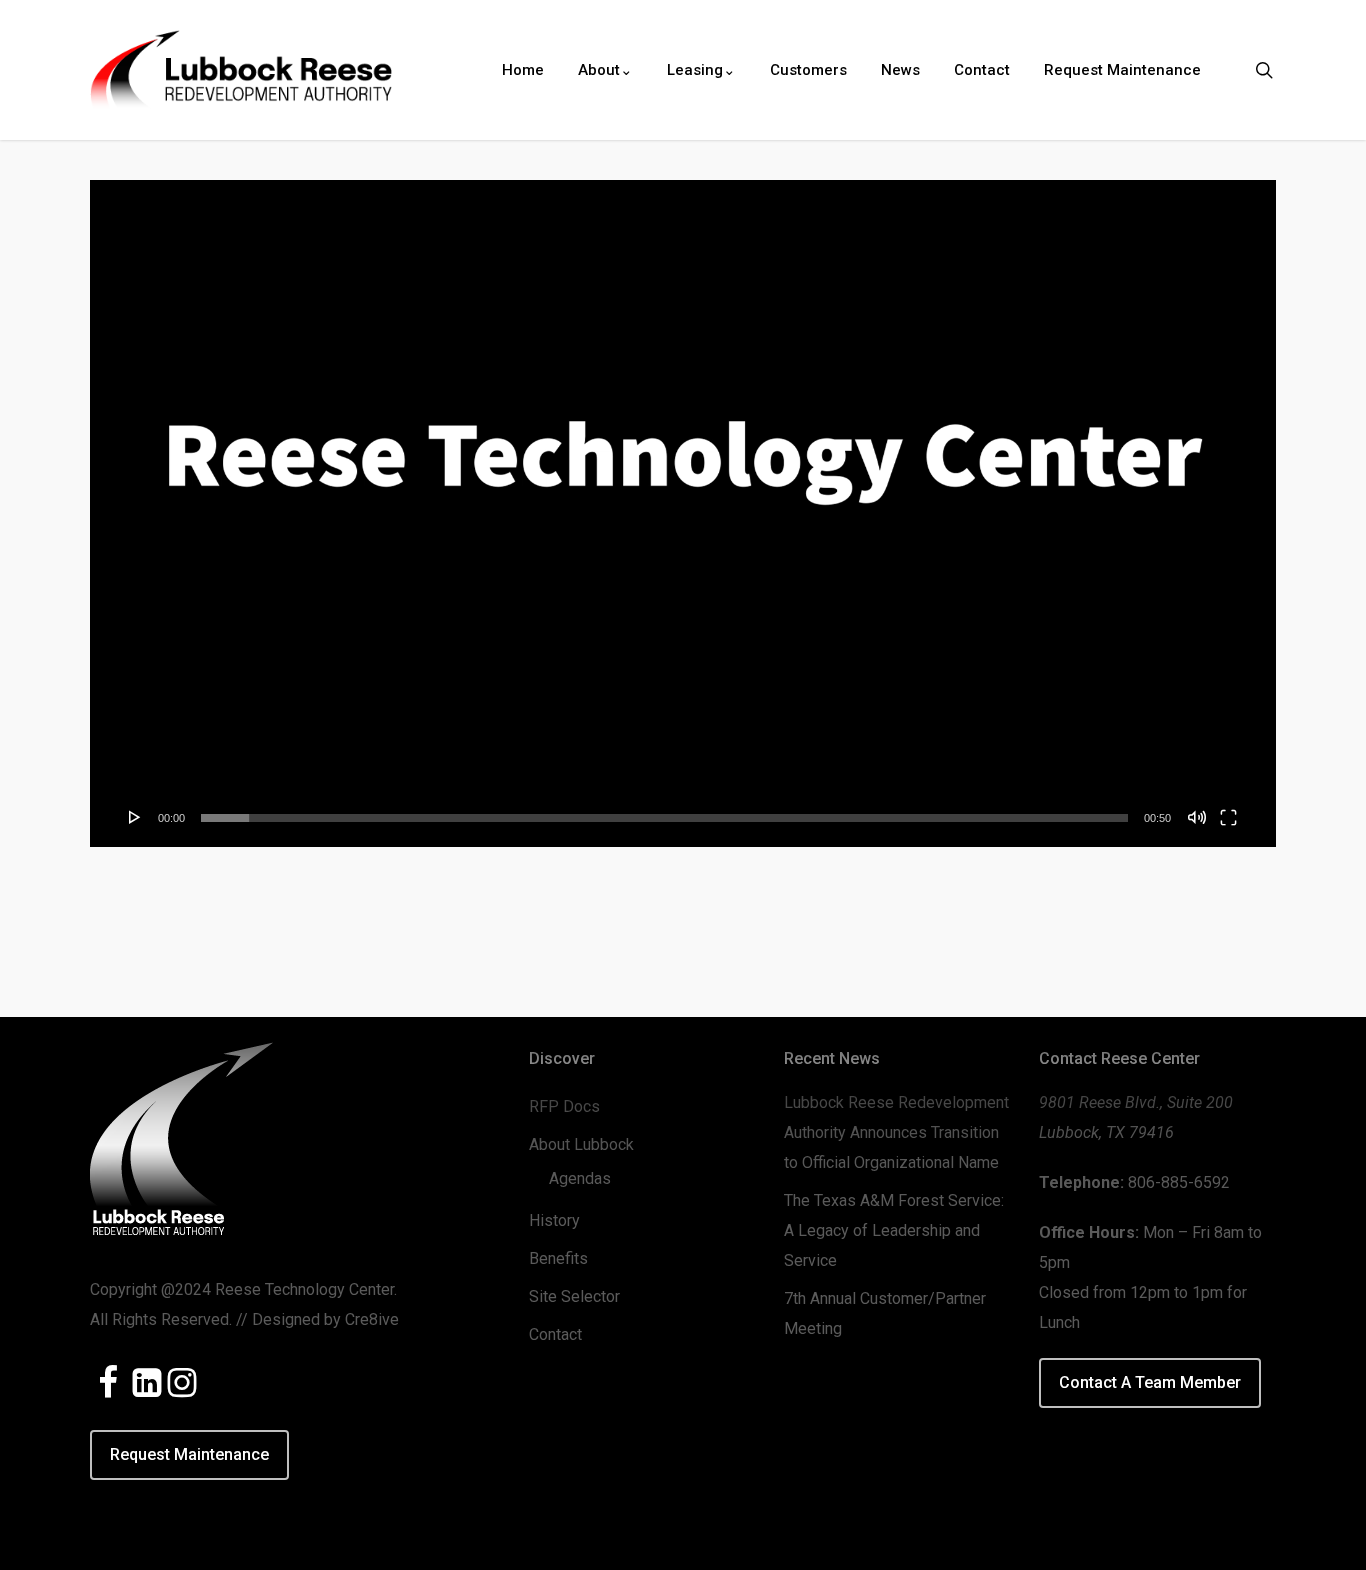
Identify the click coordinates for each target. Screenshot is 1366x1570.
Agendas (580, 1178)
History (554, 1220)
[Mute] (1197, 817)
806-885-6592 (1179, 1182)
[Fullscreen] (1228, 817)
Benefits (558, 1258)
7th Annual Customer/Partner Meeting (885, 1313)
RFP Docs (564, 1106)
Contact (555, 1334)
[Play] (135, 817)
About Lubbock (581, 1144)
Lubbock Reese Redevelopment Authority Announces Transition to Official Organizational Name (896, 1132)
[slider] (664, 818)
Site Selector (574, 1296)
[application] (683, 513)
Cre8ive (372, 1319)
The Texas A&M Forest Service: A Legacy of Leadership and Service (894, 1230)
